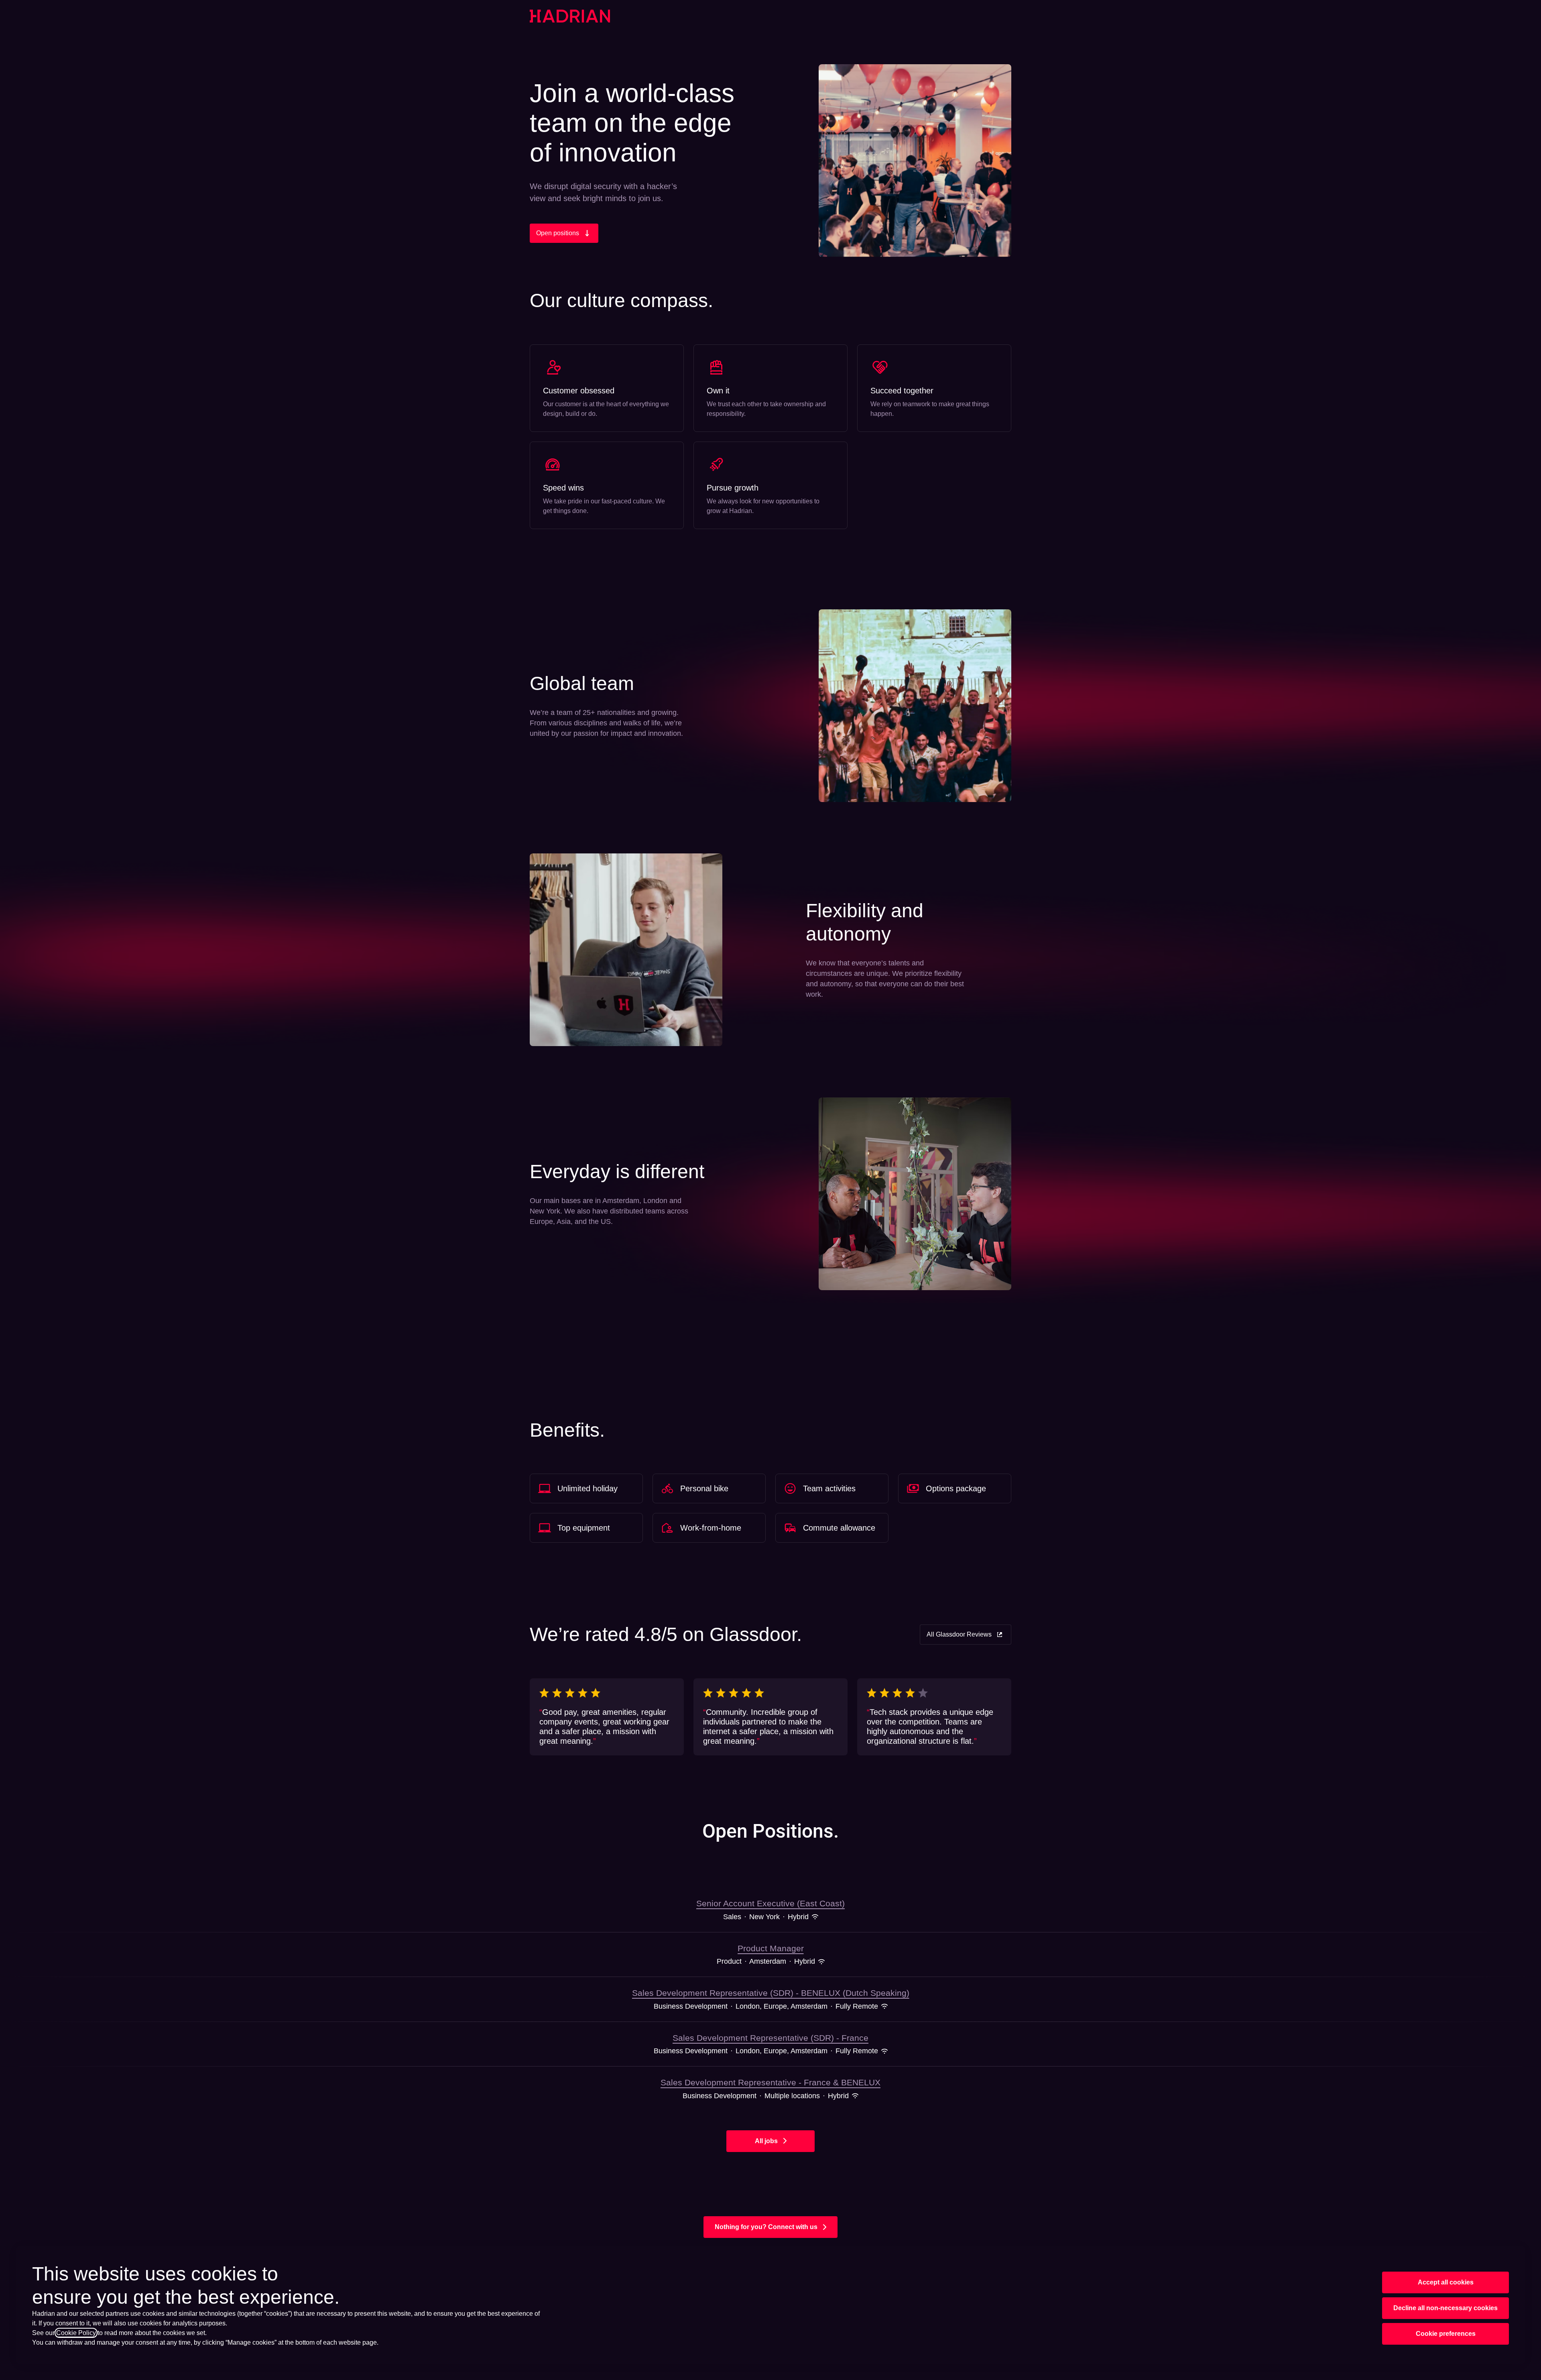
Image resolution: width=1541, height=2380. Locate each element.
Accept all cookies (1446, 2282)
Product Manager (771, 1948)
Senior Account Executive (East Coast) (770, 1903)
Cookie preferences (1446, 2334)
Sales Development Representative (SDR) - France (770, 2038)
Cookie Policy (76, 2333)
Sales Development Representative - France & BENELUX (770, 2082)
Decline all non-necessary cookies (1445, 2308)
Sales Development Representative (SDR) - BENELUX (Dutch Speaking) (771, 1993)
